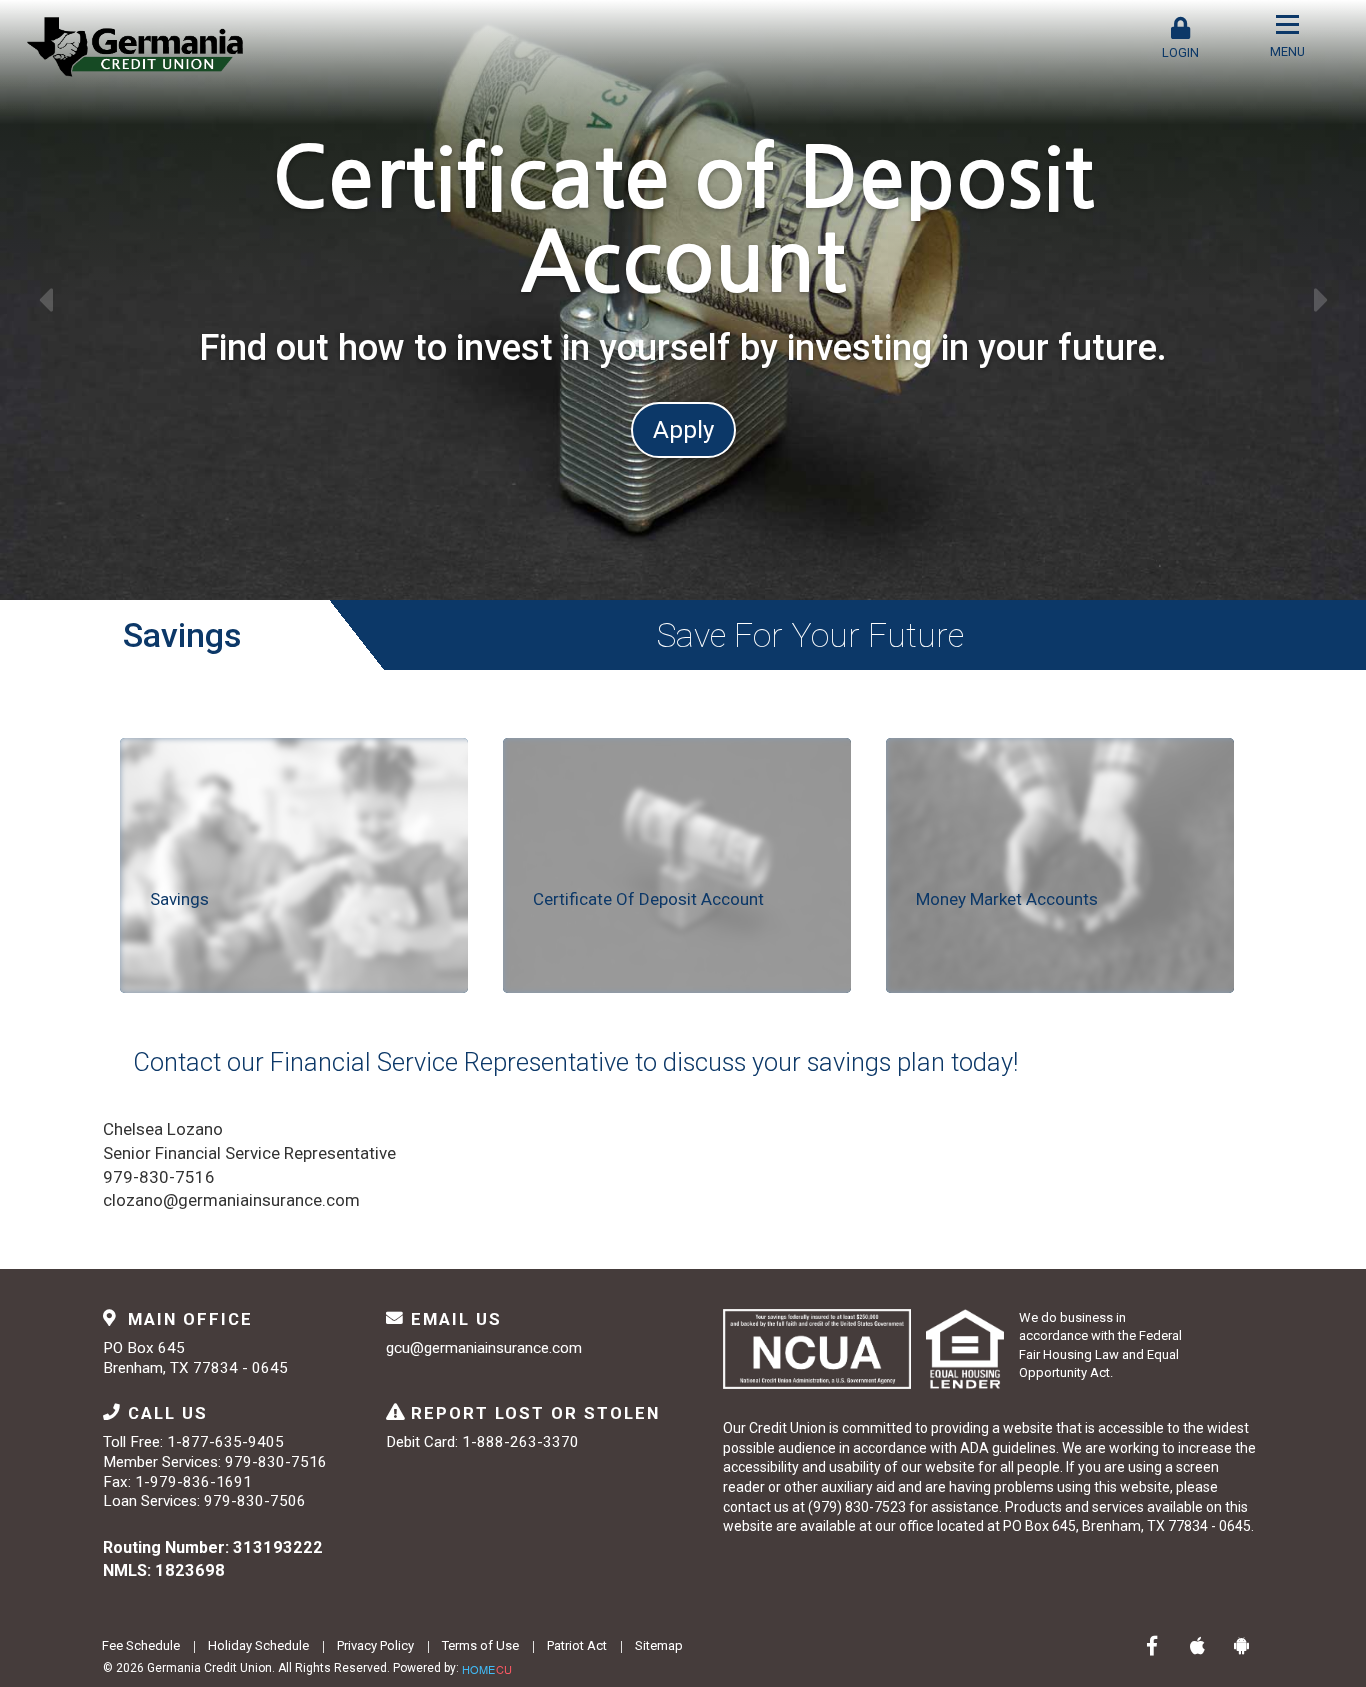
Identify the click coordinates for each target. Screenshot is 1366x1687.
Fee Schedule (141, 1645)
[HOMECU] (487, 1667)
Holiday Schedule (258, 1645)
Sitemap (659, 1645)
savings (179, 899)
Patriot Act (577, 1645)
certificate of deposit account (648, 899)
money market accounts (1007, 899)
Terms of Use (480, 1645)
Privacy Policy (375, 1645)
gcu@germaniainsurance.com (484, 1348)
